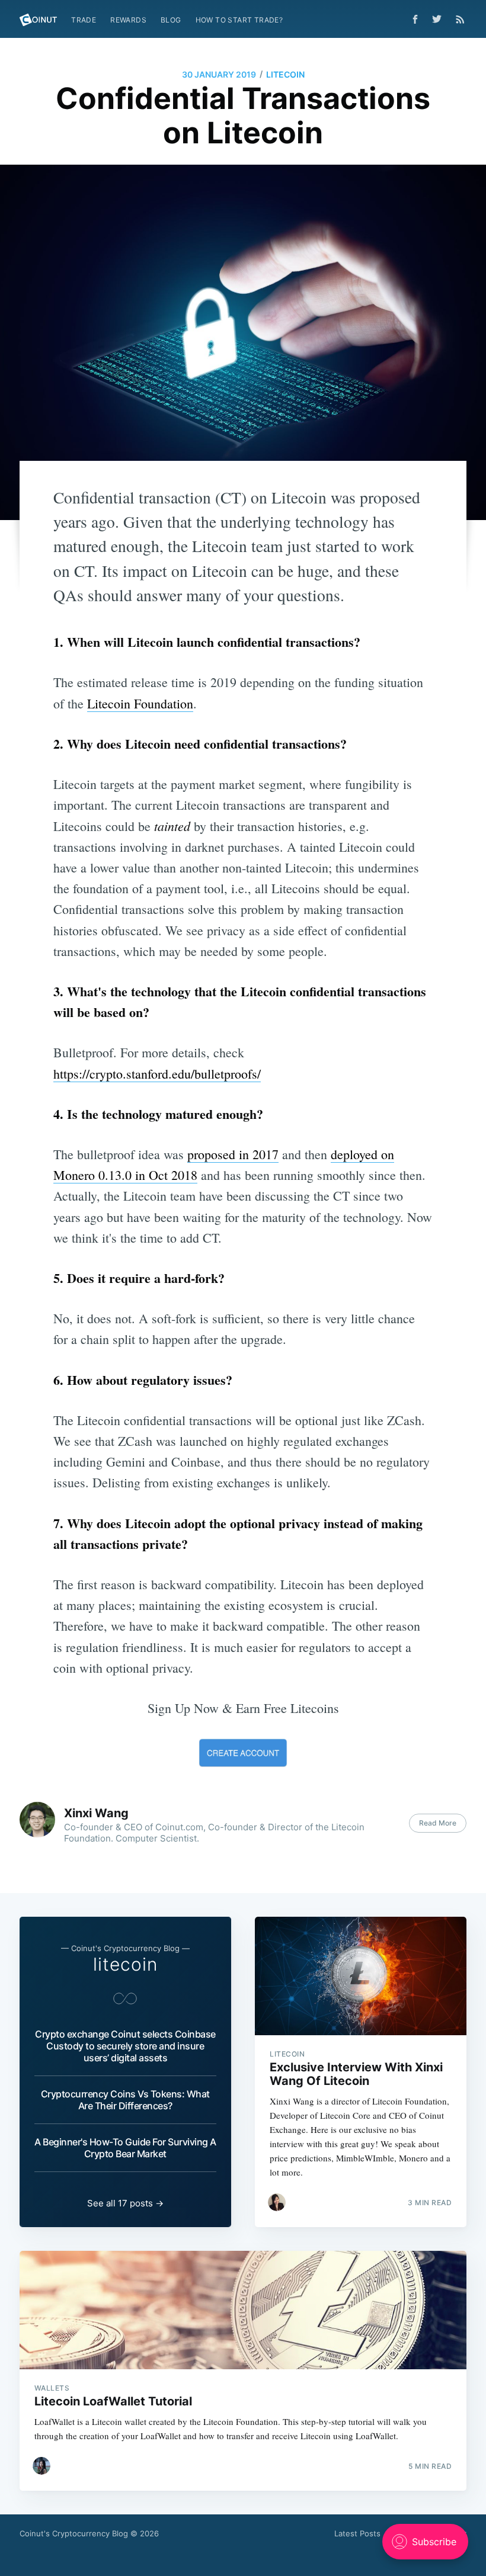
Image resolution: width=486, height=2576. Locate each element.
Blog (171, 20)
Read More (438, 1823)
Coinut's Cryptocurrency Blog (74, 2533)
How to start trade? (239, 20)
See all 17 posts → (125, 2203)
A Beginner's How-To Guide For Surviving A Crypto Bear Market (125, 2148)
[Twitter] (440, 19)
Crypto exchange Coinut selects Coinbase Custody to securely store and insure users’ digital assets (125, 2046)
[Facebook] (415, 19)
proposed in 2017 (233, 1154)
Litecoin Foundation (140, 703)
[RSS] (460, 19)
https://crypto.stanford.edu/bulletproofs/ (157, 1074)
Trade (84, 20)
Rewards (128, 20)
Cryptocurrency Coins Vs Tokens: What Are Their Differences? (125, 2100)
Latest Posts (357, 2533)
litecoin (285, 74)
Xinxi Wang (96, 1813)
